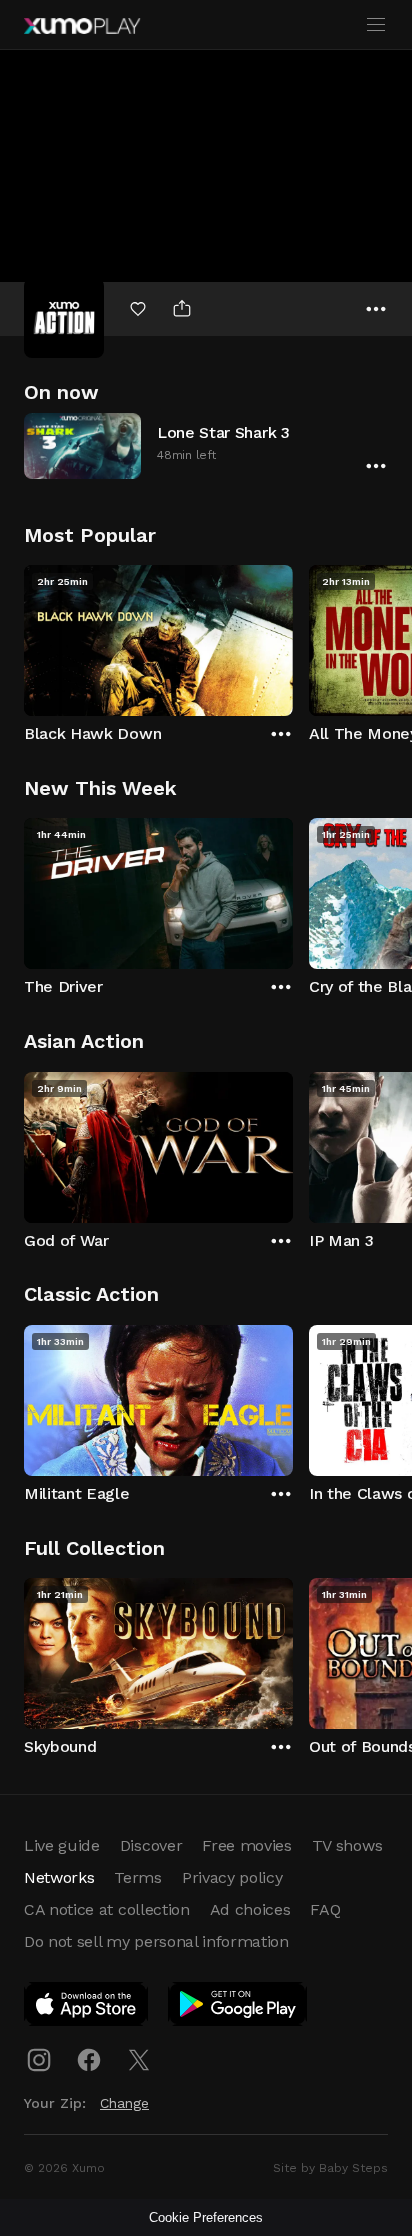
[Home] (82, 26)
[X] (139, 2060)
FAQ (325, 1909)
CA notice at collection (107, 1909)
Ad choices (250, 1909)
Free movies (246, 1845)
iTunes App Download (87, 2008)
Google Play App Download (238, 2008)
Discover (151, 1845)
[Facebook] (89, 2060)
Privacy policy (232, 1877)
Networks (59, 1877)
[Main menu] (376, 25)
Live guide (62, 1845)
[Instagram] (39, 2060)
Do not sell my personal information (156, 1941)
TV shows (347, 1845)
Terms (137, 1877)
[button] (206, 445)
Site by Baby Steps (330, 2168)
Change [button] (124, 2103)
